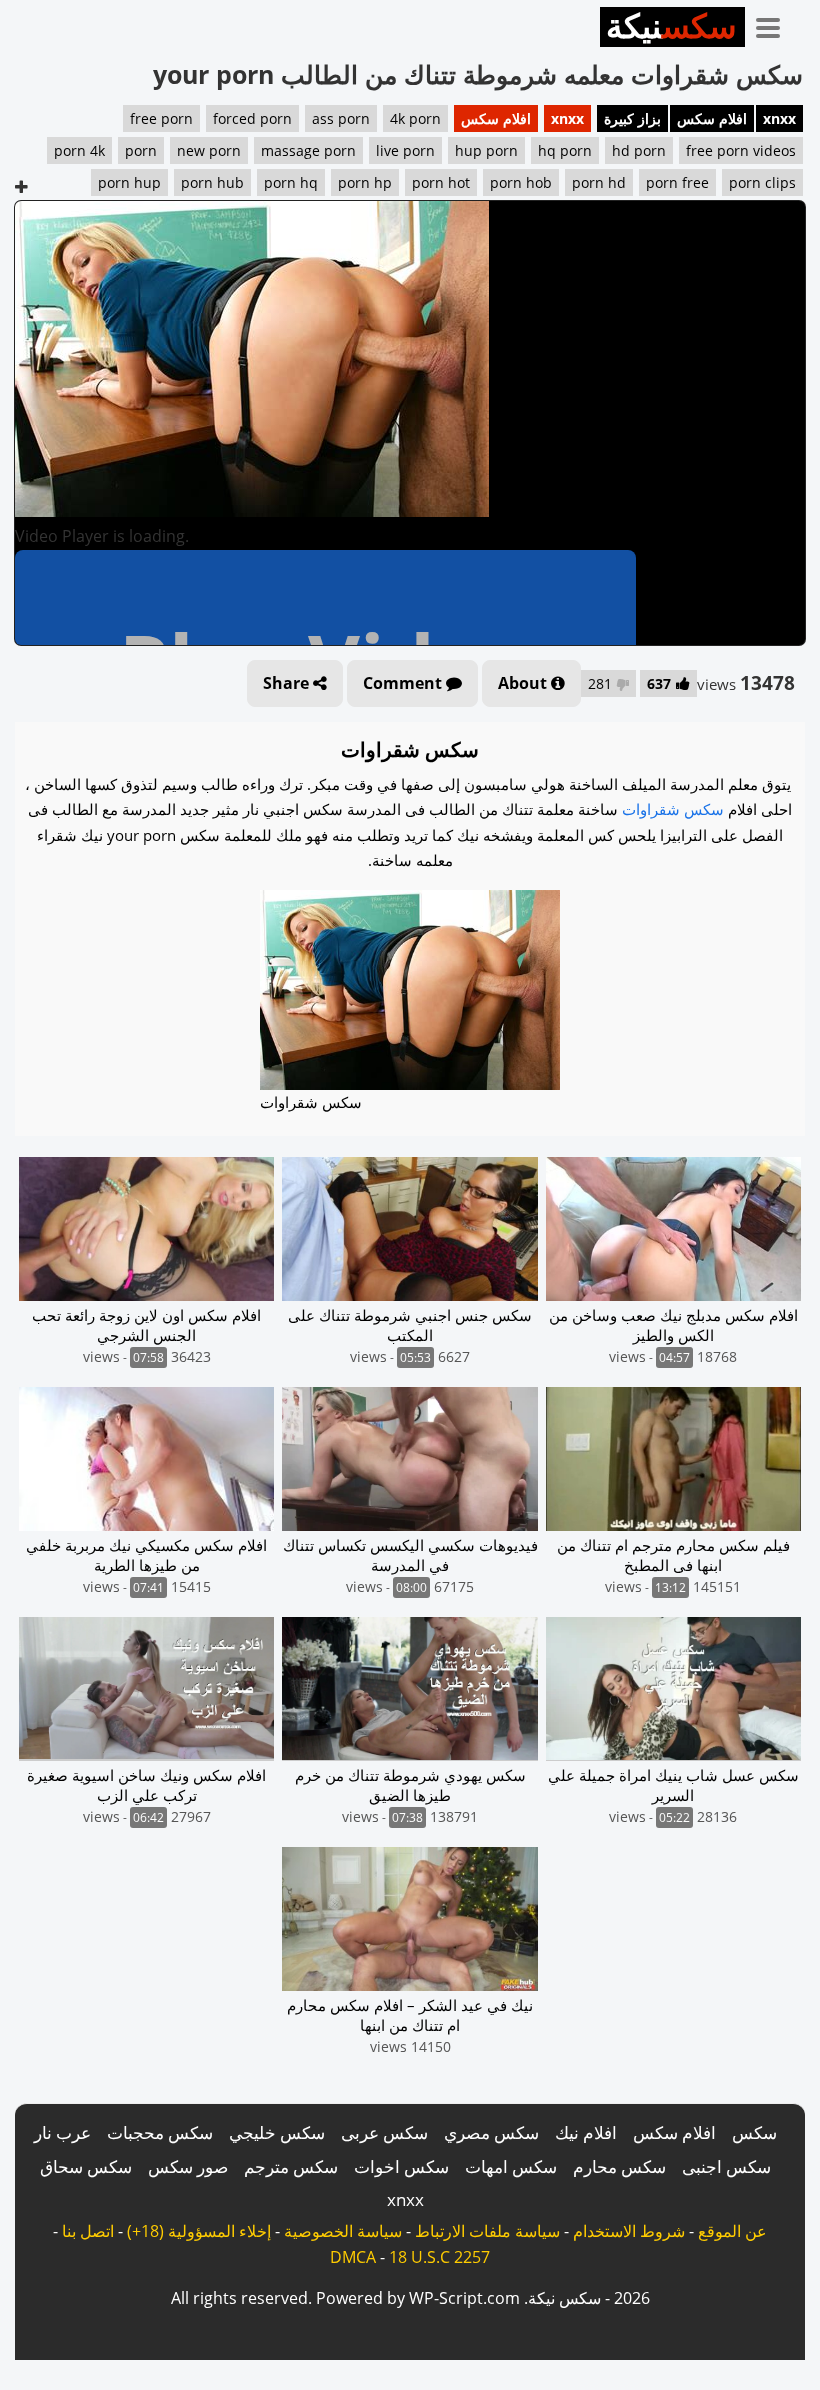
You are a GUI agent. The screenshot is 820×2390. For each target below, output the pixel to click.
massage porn (308, 150)
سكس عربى (384, 2132)
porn (141, 150)
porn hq (291, 182)
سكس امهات (511, 2166)
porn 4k (79, 150)
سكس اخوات (401, 2166)
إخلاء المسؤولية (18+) (199, 2231)
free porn (161, 118)
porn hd (599, 182)
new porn (209, 150)
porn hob (521, 182)
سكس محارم (619, 2166)
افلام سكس (712, 118)
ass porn (341, 118)
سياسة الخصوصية (343, 2231)
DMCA (353, 2257)
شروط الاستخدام (629, 2231)
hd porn (639, 150)
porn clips (762, 182)
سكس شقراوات (673, 809)
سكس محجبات (160, 2132)
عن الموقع (732, 2231)
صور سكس (188, 2166)
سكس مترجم (291, 2166)
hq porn (565, 150)
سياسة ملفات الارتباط (487, 2231)
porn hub (212, 182)
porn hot (441, 182)
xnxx (779, 118)
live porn (405, 150)
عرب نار (62, 2132)
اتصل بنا (88, 2231)
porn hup (129, 182)
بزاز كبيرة (632, 118)
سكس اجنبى (726, 2166)
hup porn (486, 150)
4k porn (415, 118)
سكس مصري (491, 2132)
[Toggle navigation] (775, 24)
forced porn (252, 118)
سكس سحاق (86, 2166)
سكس (754, 2132)
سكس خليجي (277, 2132)
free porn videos (741, 150)
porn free (677, 182)
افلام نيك (586, 2132)
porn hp (365, 182)
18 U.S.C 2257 (439, 2257)
